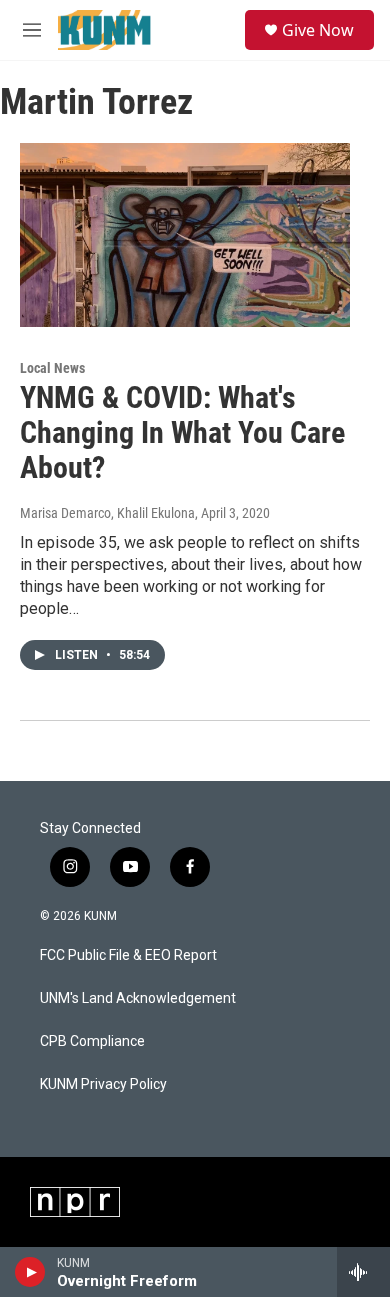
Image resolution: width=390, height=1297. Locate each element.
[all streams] (363, 1272)
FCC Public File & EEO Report (128, 955)
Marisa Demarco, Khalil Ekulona (107, 513)
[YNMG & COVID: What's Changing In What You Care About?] (185, 235)
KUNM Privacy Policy (103, 1084)
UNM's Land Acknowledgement (138, 998)
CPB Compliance (92, 1041)
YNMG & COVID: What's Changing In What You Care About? (182, 432)
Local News (52, 368)
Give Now (318, 30)
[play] (30, 1272)
